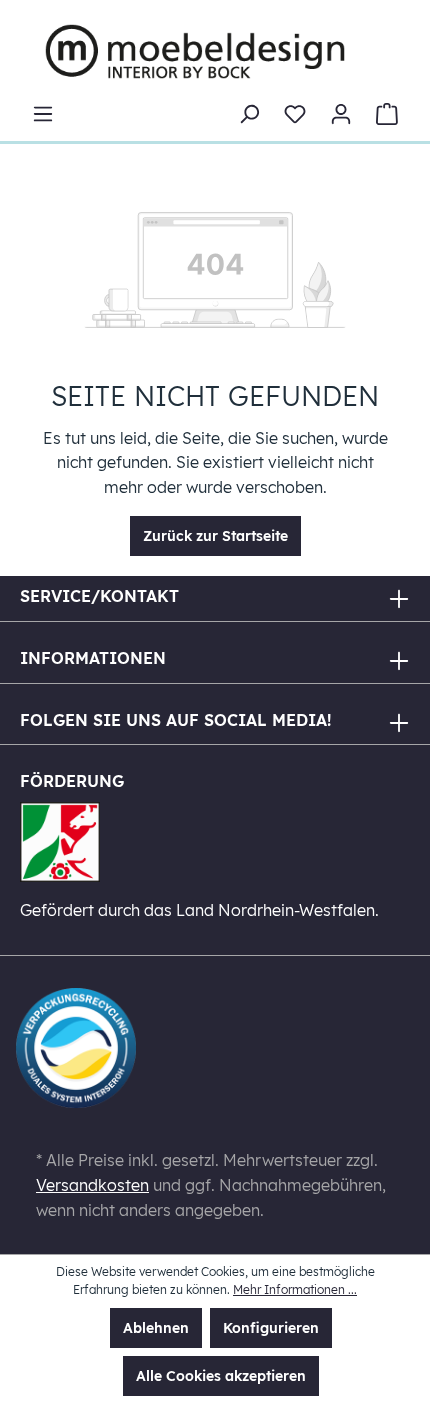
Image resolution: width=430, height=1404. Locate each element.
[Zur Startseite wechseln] (195, 51)
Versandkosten (92, 1185)
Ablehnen (156, 1328)
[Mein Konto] (341, 114)
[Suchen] (249, 114)
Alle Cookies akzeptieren (221, 1376)
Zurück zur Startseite (215, 536)
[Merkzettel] (295, 114)
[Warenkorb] (387, 114)
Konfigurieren (271, 1328)
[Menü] (43, 114)
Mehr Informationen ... (295, 1289)
